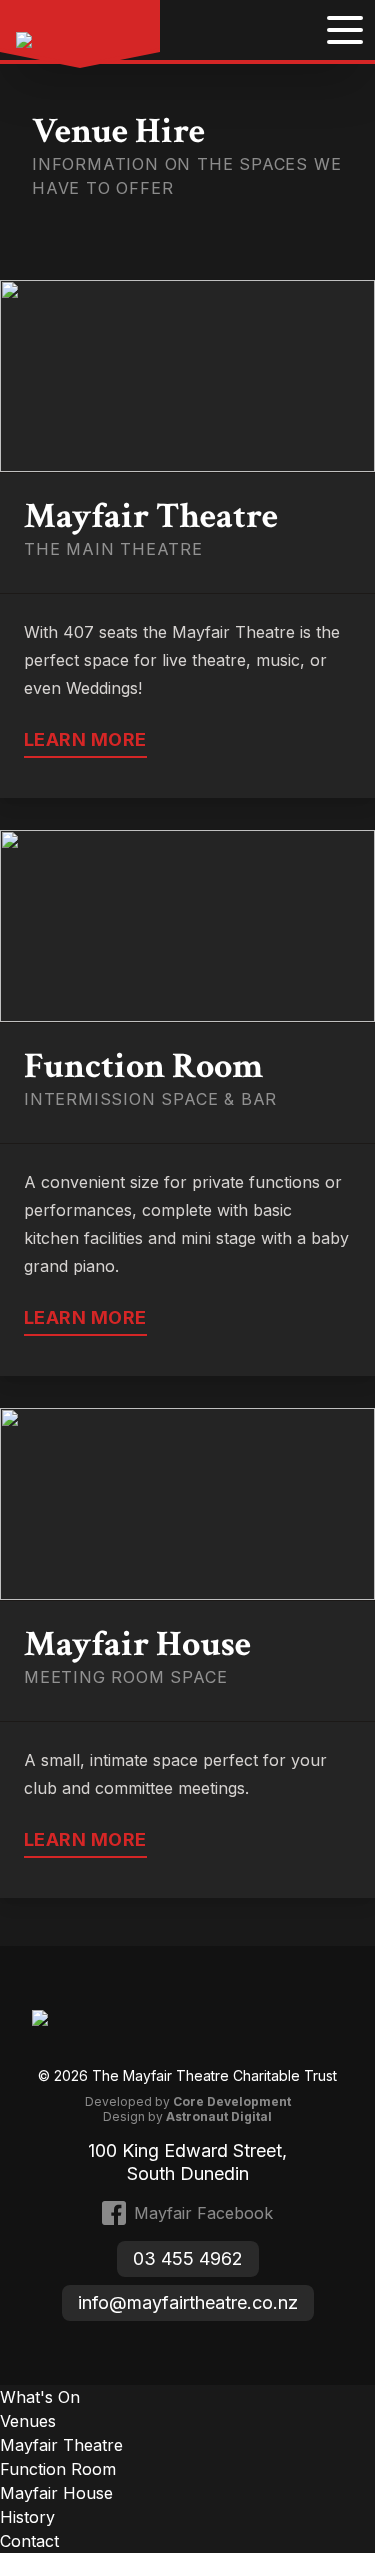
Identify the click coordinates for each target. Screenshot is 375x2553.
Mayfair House (56, 2493)
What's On (40, 2397)
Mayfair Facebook (203, 2213)
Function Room (58, 2469)
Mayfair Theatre (61, 2445)
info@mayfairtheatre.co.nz (188, 2302)
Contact (29, 2541)
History (27, 2517)
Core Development (232, 2101)
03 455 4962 (188, 2258)
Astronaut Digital (219, 2116)
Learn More (85, 739)
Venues (28, 2421)
